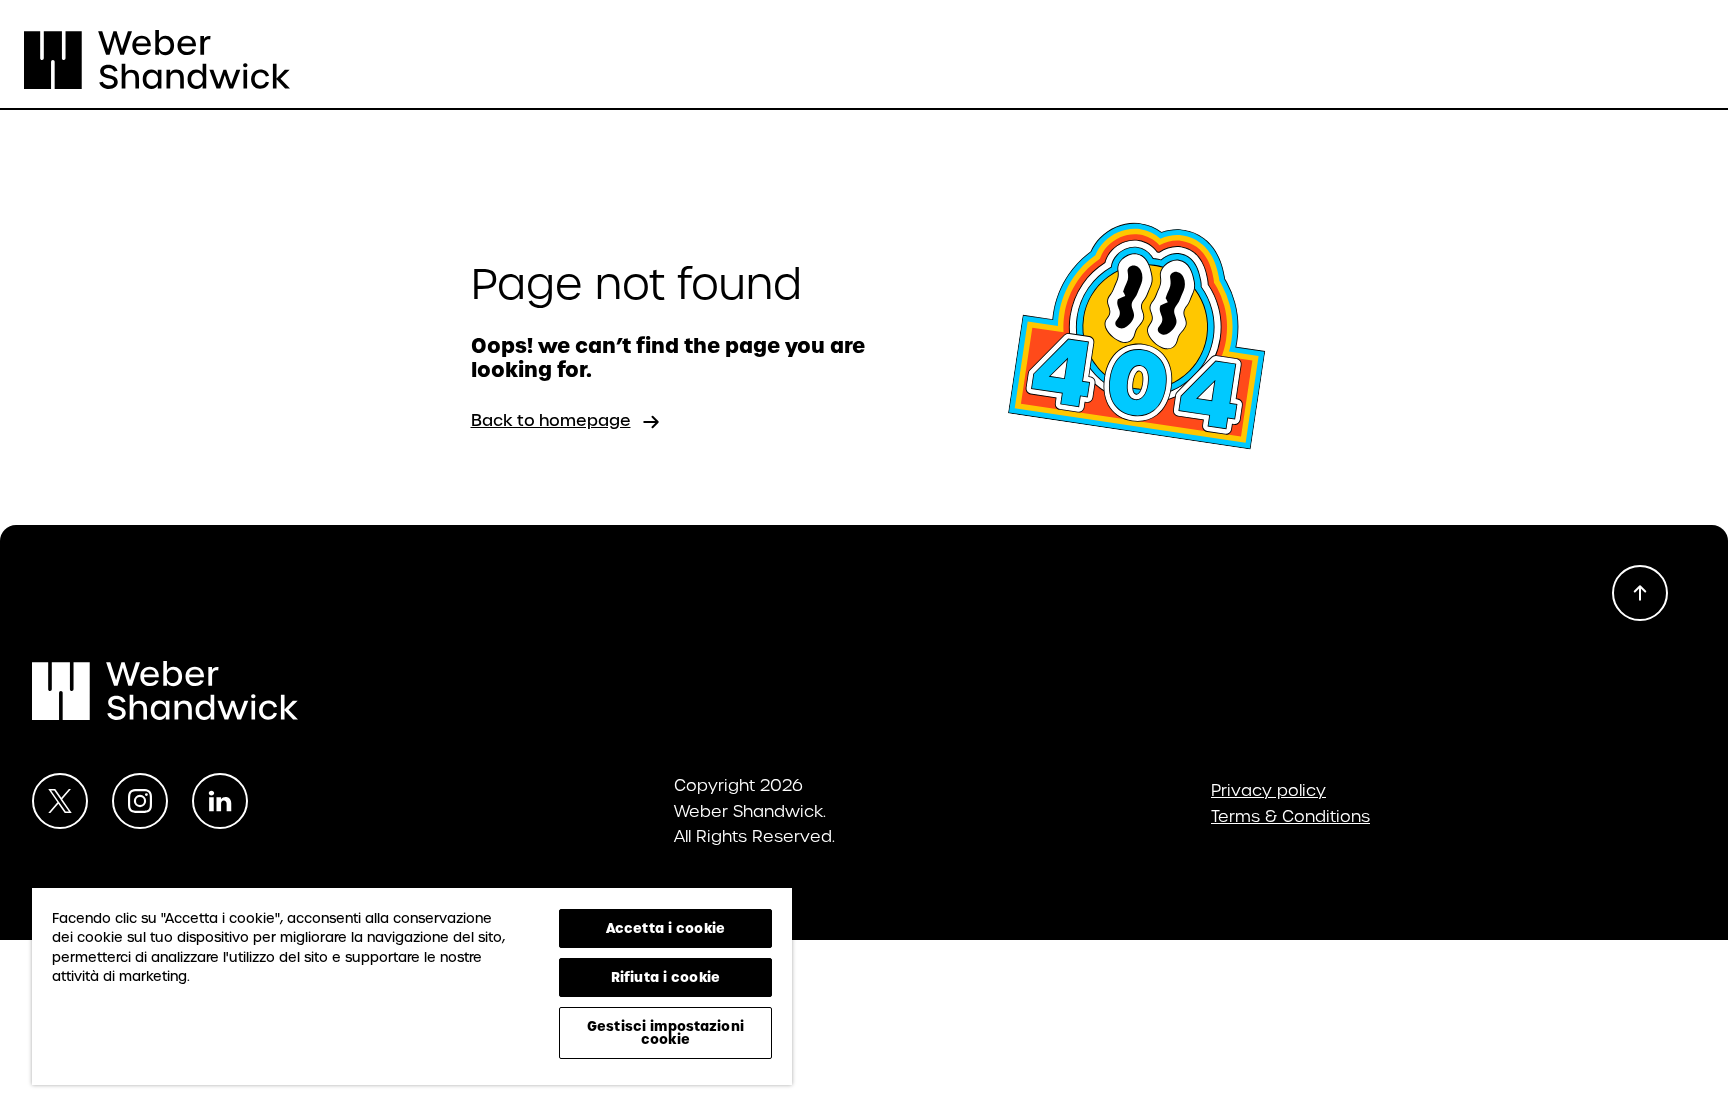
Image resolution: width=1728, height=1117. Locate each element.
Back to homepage (551, 420)
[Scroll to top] (1640, 593)
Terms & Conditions (1290, 817)
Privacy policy (1268, 791)
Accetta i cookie (665, 928)
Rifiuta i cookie (665, 977)
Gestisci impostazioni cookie (665, 1032)
